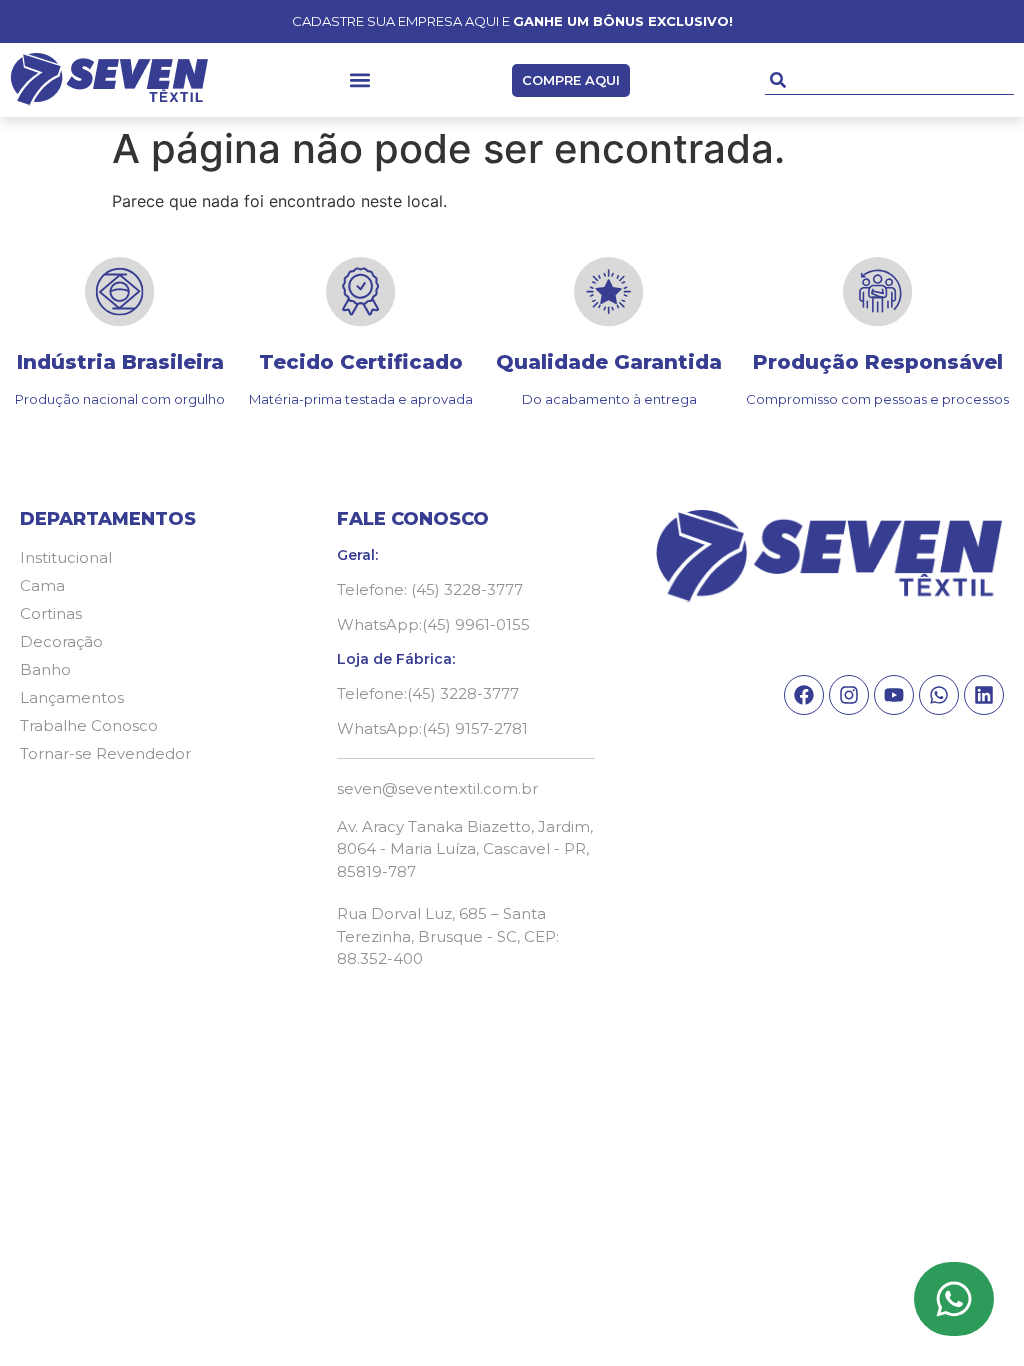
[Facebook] (804, 695)
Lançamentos (72, 697)
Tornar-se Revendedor (105, 753)
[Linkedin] (984, 695)
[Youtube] (894, 695)
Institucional (66, 557)
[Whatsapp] (939, 695)
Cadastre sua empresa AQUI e (512, 21)
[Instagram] (849, 695)
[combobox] (889, 80)
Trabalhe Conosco (89, 725)
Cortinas (51, 613)
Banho (45, 669)
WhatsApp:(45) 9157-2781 (432, 728)
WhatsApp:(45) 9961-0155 (433, 624)
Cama (42, 585)
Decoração (61, 641)
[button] (360, 80)
